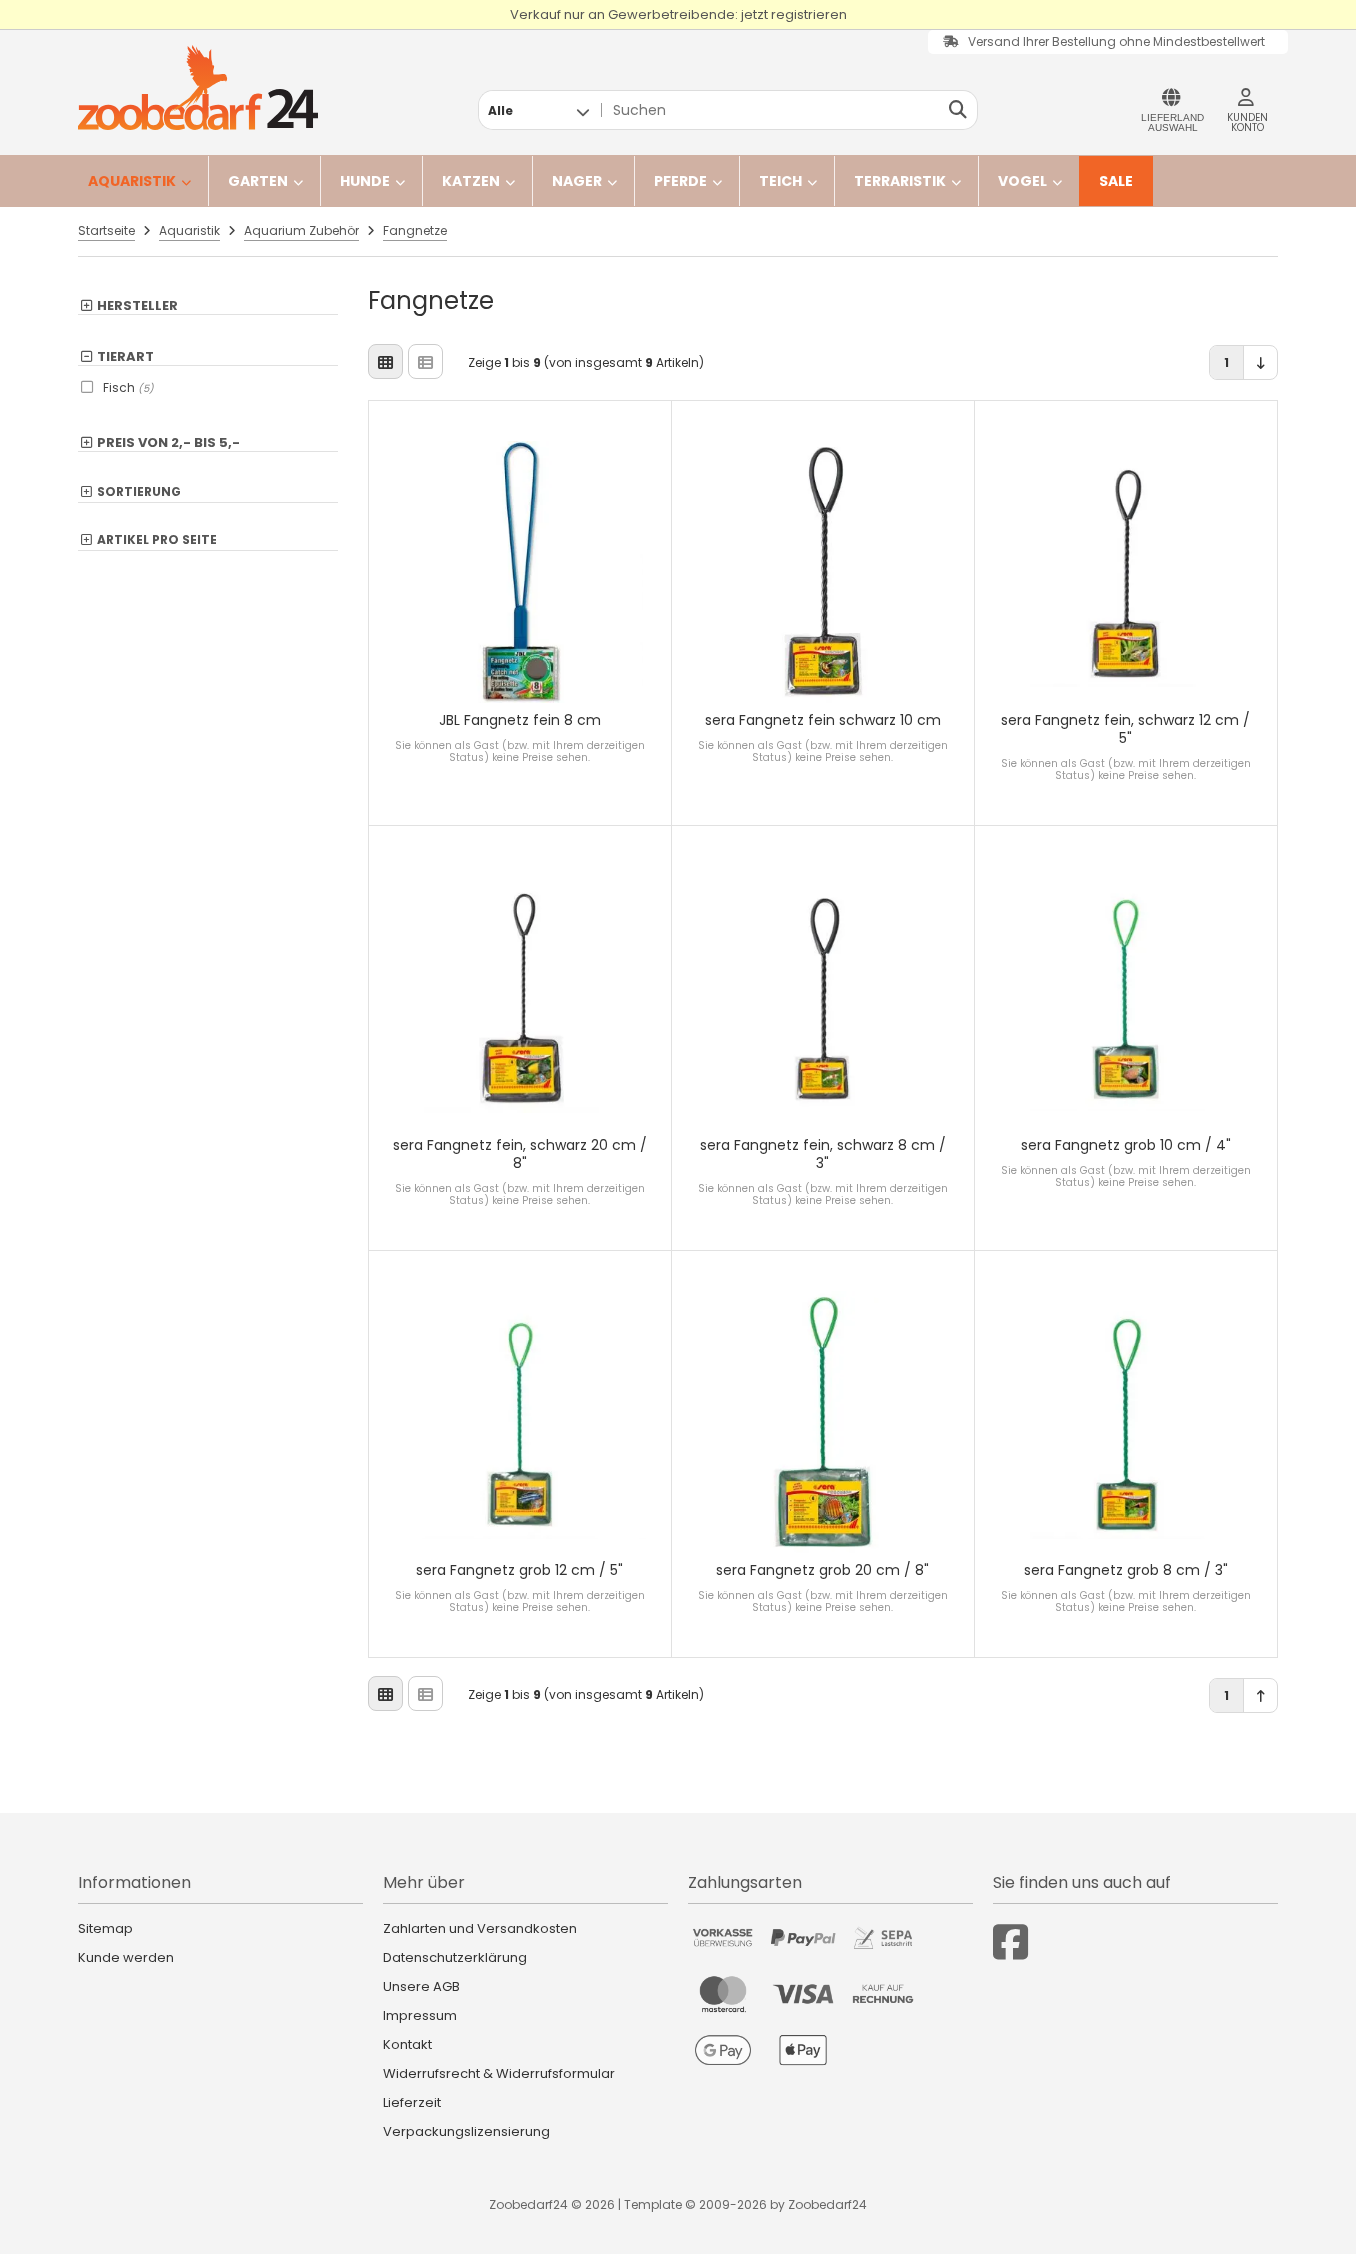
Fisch (128, 387)
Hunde (365, 181)
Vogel (1022, 181)
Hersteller (137, 306)
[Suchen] (957, 110)
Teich (780, 181)
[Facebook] (1010, 1942)
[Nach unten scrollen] (1260, 362)
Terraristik (900, 181)
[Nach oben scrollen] (1260, 1695)
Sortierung (139, 492)
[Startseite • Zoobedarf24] (198, 88)
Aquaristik (132, 181)
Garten (258, 181)
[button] (538, 110)
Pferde (680, 181)
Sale (1116, 181)
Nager (577, 181)
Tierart (125, 357)
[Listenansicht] (425, 361)
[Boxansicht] (385, 361)
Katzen (471, 181)
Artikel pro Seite (157, 540)
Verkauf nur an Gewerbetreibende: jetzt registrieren (678, 14)
